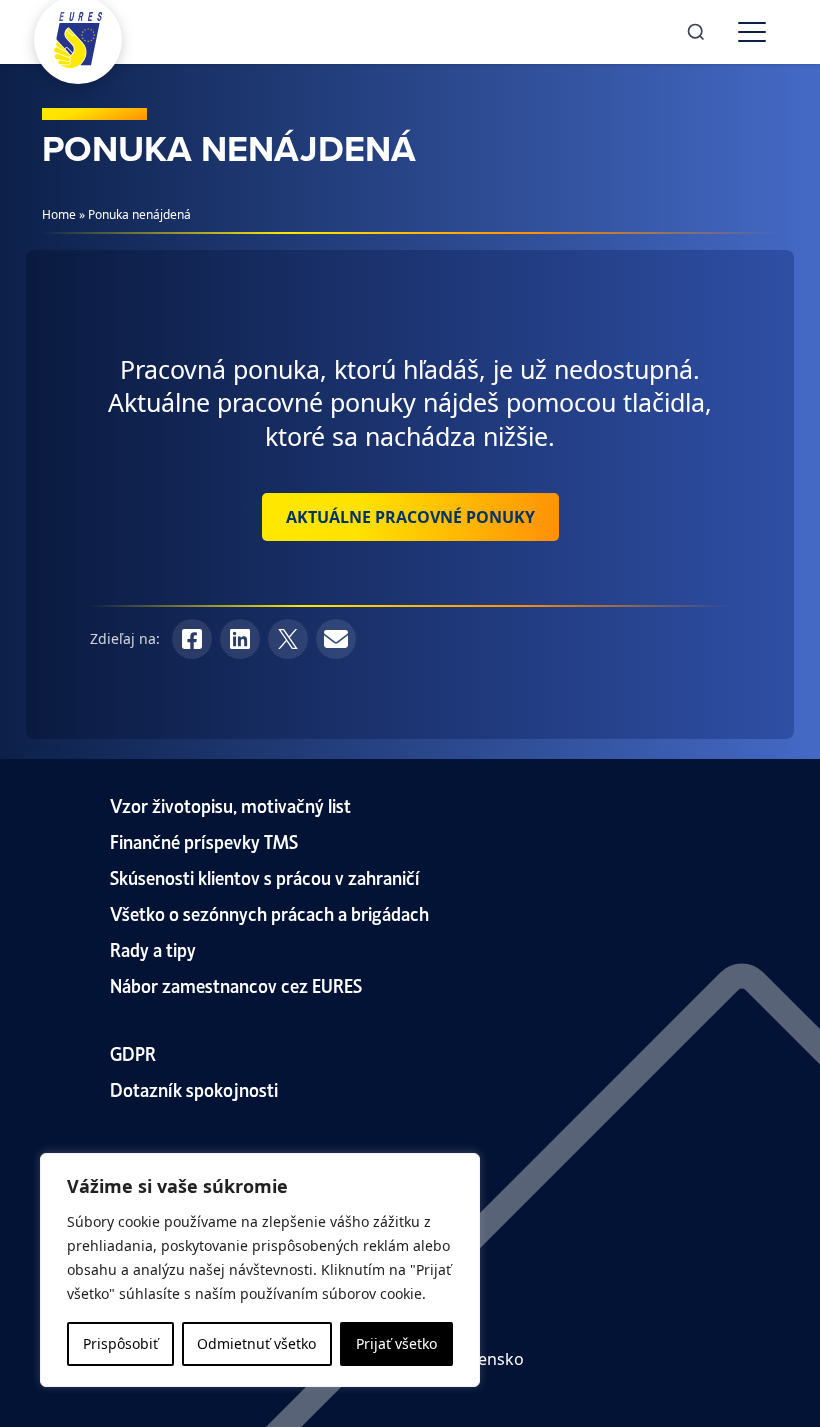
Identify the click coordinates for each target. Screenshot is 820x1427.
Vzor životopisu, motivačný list (230, 804)
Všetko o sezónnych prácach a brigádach (269, 912)
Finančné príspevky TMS (204, 840)
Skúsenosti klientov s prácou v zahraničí (265, 876)
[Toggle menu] (752, 32)
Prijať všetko (396, 1343)
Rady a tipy (153, 948)
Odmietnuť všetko (256, 1343)
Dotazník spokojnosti (194, 1088)
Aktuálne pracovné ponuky (410, 517)
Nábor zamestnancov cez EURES (236, 984)
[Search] (696, 32)
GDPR (133, 1052)
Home (59, 214)
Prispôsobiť (120, 1343)
